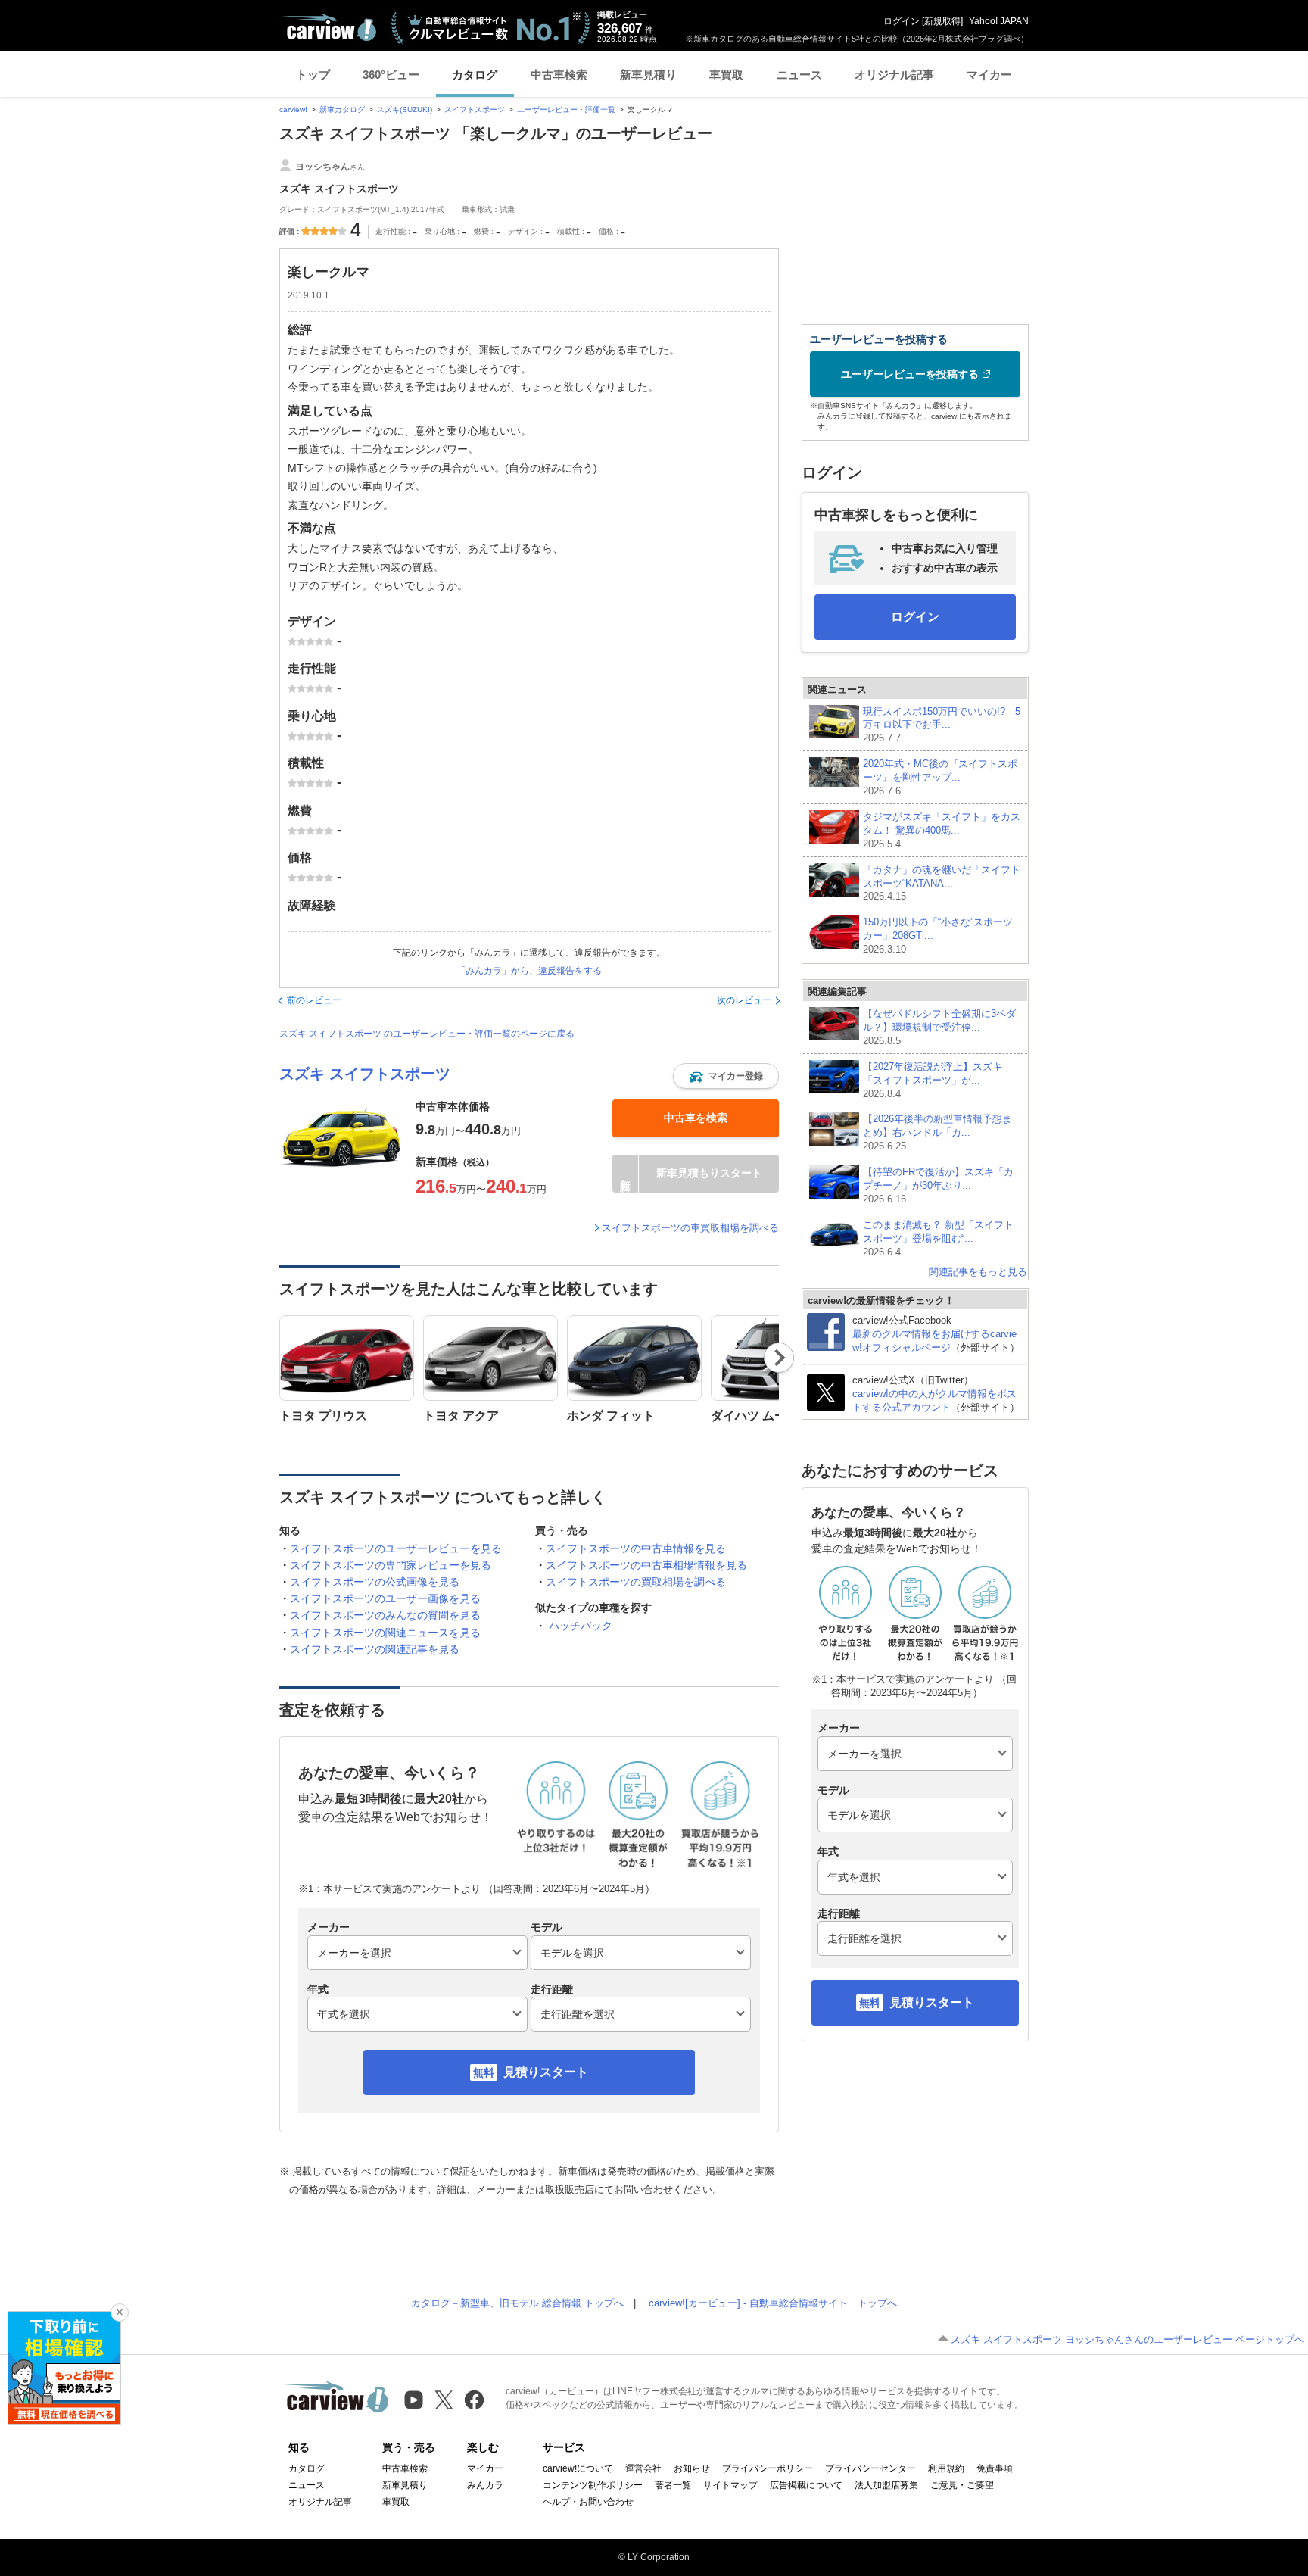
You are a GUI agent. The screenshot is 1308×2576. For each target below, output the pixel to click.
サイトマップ (730, 2485)
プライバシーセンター (870, 2468)
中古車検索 (559, 75)
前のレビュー (314, 1000)
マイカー (989, 75)
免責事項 (995, 2468)
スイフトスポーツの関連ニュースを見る (385, 1633)
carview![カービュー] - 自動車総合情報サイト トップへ (773, 2303)
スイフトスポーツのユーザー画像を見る (385, 1598)
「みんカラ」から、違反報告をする (529, 971)
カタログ (475, 75)
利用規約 (946, 2468)
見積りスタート (546, 2072)
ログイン (902, 21)
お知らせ (692, 2468)
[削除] (120, 2312)
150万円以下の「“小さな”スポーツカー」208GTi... (938, 936)
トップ (313, 75)
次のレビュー (744, 1000)
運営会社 (643, 2468)
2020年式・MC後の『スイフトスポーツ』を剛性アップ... (940, 777)
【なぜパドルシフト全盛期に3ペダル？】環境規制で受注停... (939, 1027)
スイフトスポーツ (475, 109)
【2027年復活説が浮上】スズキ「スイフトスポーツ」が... (933, 1080)
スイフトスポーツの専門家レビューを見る (391, 1565)
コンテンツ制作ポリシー (593, 2485)
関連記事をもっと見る (978, 1272)
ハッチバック (581, 1626)
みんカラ (485, 2485)
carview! (293, 109)
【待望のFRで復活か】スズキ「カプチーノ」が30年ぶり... (938, 1185)
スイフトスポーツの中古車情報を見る (636, 1548)
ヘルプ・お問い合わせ (588, 2502)
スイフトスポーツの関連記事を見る (375, 1649)
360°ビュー (391, 75)
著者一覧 (673, 2485)
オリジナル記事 (894, 75)
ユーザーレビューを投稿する (910, 374)
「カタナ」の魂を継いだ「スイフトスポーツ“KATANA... (942, 883)
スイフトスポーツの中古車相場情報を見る (646, 1565)
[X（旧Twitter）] (444, 2400)
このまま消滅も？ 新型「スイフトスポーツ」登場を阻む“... (938, 1238)
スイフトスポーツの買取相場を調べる (636, 1582)
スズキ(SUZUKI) (405, 109)
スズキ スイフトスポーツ (365, 1074)
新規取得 (942, 21)
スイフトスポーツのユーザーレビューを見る (396, 1548)
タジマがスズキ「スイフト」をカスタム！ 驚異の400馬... (942, 830)
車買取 (726, 75)
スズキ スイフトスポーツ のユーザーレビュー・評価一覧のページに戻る (427, 1034)
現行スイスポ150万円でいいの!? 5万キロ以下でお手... (942, 725)
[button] (726, 1076)
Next (779, 1358)
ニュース (799, 75)
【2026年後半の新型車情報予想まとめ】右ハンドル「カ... (937, 1132)
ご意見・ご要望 (962, 2485)
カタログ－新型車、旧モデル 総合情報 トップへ (517, 2303)
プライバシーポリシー (768, 2468)
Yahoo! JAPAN (999, 21)
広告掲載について (806, 2485)
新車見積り (648, 75)
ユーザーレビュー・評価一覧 (566, 109)
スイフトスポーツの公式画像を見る (375, 1582)
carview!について (578, 2468)
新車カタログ (342, 109)
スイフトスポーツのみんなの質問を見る (385, 1615)
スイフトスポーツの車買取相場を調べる (690, 1228)
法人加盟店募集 (886, 2485)
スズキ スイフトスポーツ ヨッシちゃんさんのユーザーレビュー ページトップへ (1127, 2339)
